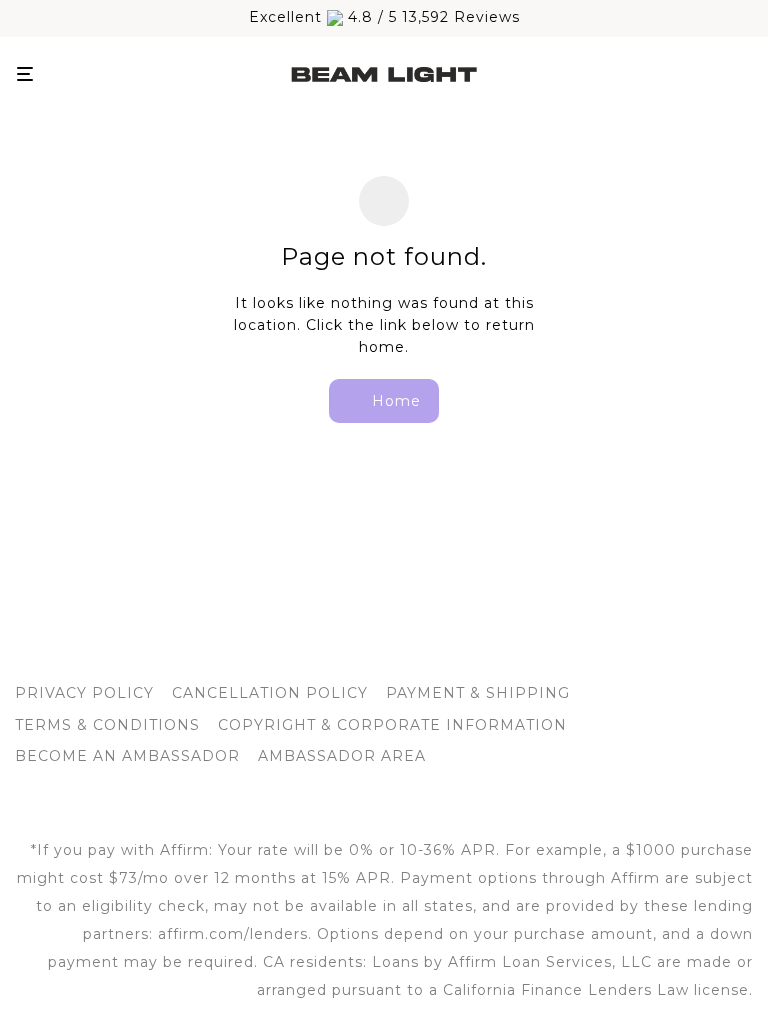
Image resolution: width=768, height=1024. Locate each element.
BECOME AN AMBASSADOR (127, 756)
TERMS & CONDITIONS (107, 725)
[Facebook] (351, 804)
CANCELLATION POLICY (270, 693)
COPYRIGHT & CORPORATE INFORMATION (392, 725)
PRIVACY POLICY (84, 693)
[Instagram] (384, 804)
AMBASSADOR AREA (342, 756)
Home (394, 401)
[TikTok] (417, 804)
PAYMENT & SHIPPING (478, 693)
